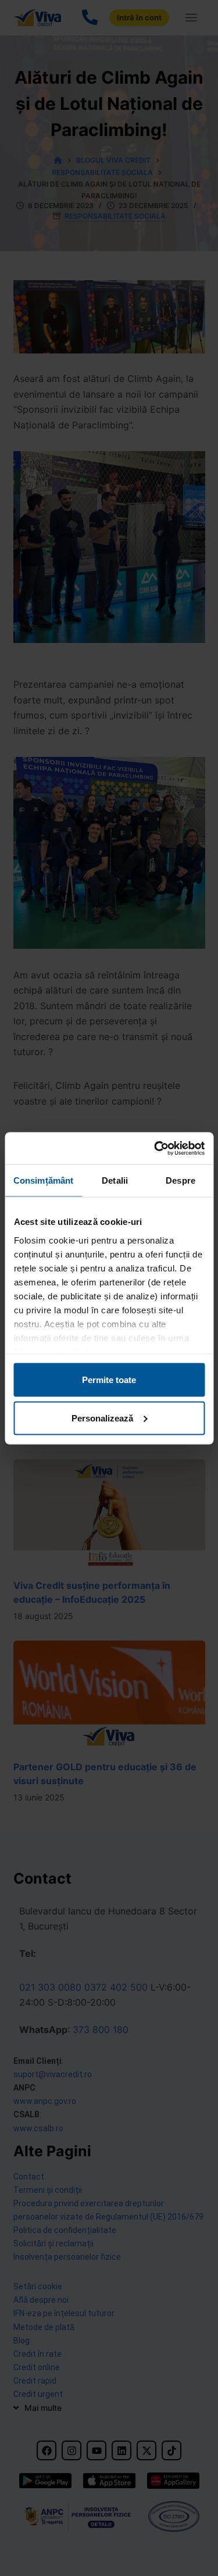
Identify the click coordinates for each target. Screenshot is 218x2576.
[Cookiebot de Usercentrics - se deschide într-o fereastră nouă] (155, 1148)
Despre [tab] (181, 1180)
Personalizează (102, 1418)
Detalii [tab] (115, 1180)
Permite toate (109, 1380)
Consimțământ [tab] (43, 1180)
